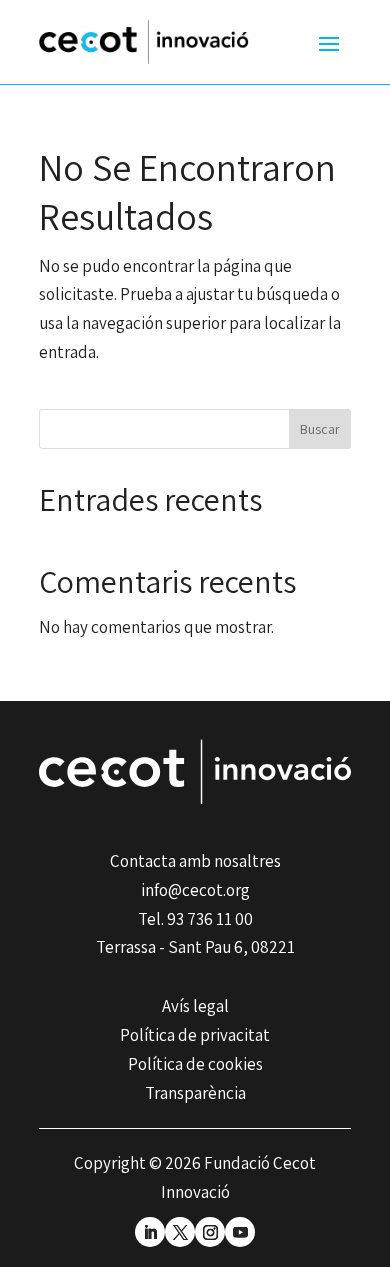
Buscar (320, 429)
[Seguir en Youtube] (240, 1232)
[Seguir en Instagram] (210, 1232)
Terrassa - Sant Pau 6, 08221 (195, 947)
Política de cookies (195, 1064)
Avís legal (195, 1006)
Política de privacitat (195, 1035)
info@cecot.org (195, 890)
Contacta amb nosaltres (195, 861)
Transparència (195, 1093)
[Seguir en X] (180, 1232)
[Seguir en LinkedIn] (150, 1232)
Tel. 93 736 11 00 (195, 919)
